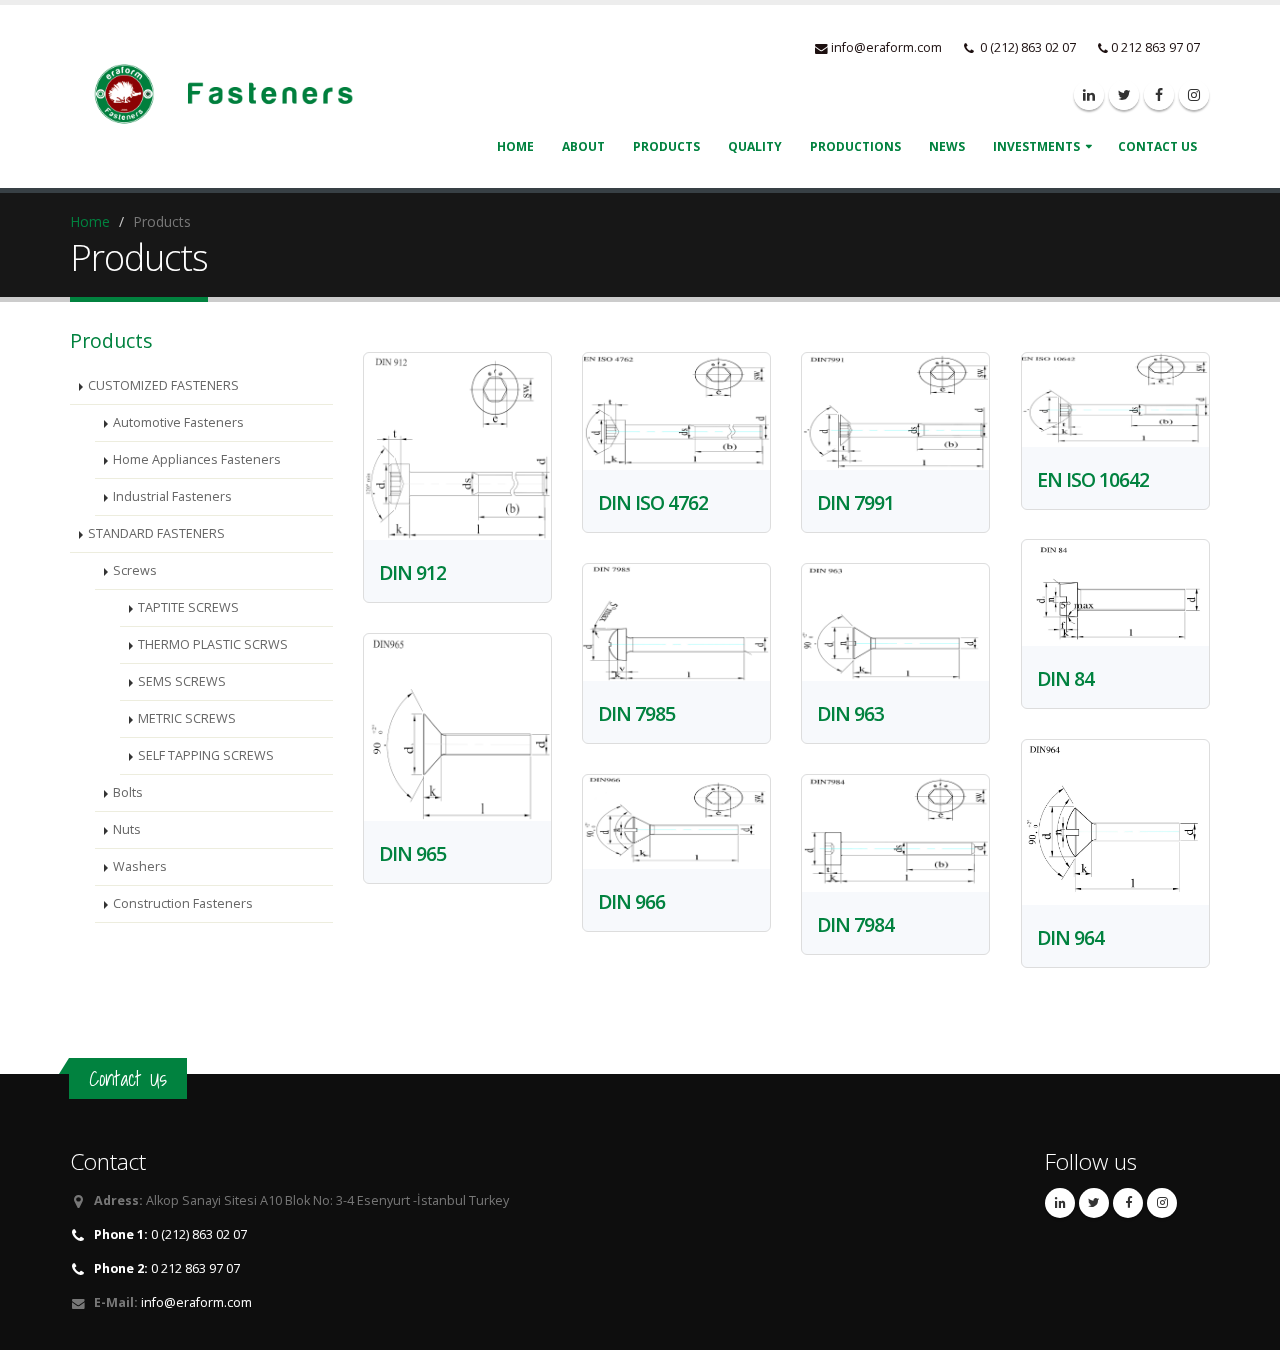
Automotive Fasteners (178, 422)
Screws (135, 570)
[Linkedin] (1089, 95)
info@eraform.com (886, 47)
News (947, 146)
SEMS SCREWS (182, 681)
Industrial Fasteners (172, 496)
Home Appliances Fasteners (197, 459)
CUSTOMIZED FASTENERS (163, 385)
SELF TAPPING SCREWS (206, 755)
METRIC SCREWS (187, 718)
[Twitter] (1124, 95)
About (583, 146)
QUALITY (755, 146)
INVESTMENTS (1036, 146)
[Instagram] (1194, 95)
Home (90, 221)
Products (666, 146)
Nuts (127, 829)
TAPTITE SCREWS (188, 607)
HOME (515, 146)
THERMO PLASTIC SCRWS (213, 644)
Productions (855, 146)
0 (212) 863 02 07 (170, 1234)
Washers (140, 866)
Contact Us (1157, 146)
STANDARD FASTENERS (156, 533)
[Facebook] (1159, 95)
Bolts (128, 792)
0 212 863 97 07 (167, 1268)
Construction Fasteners (183, 903)
